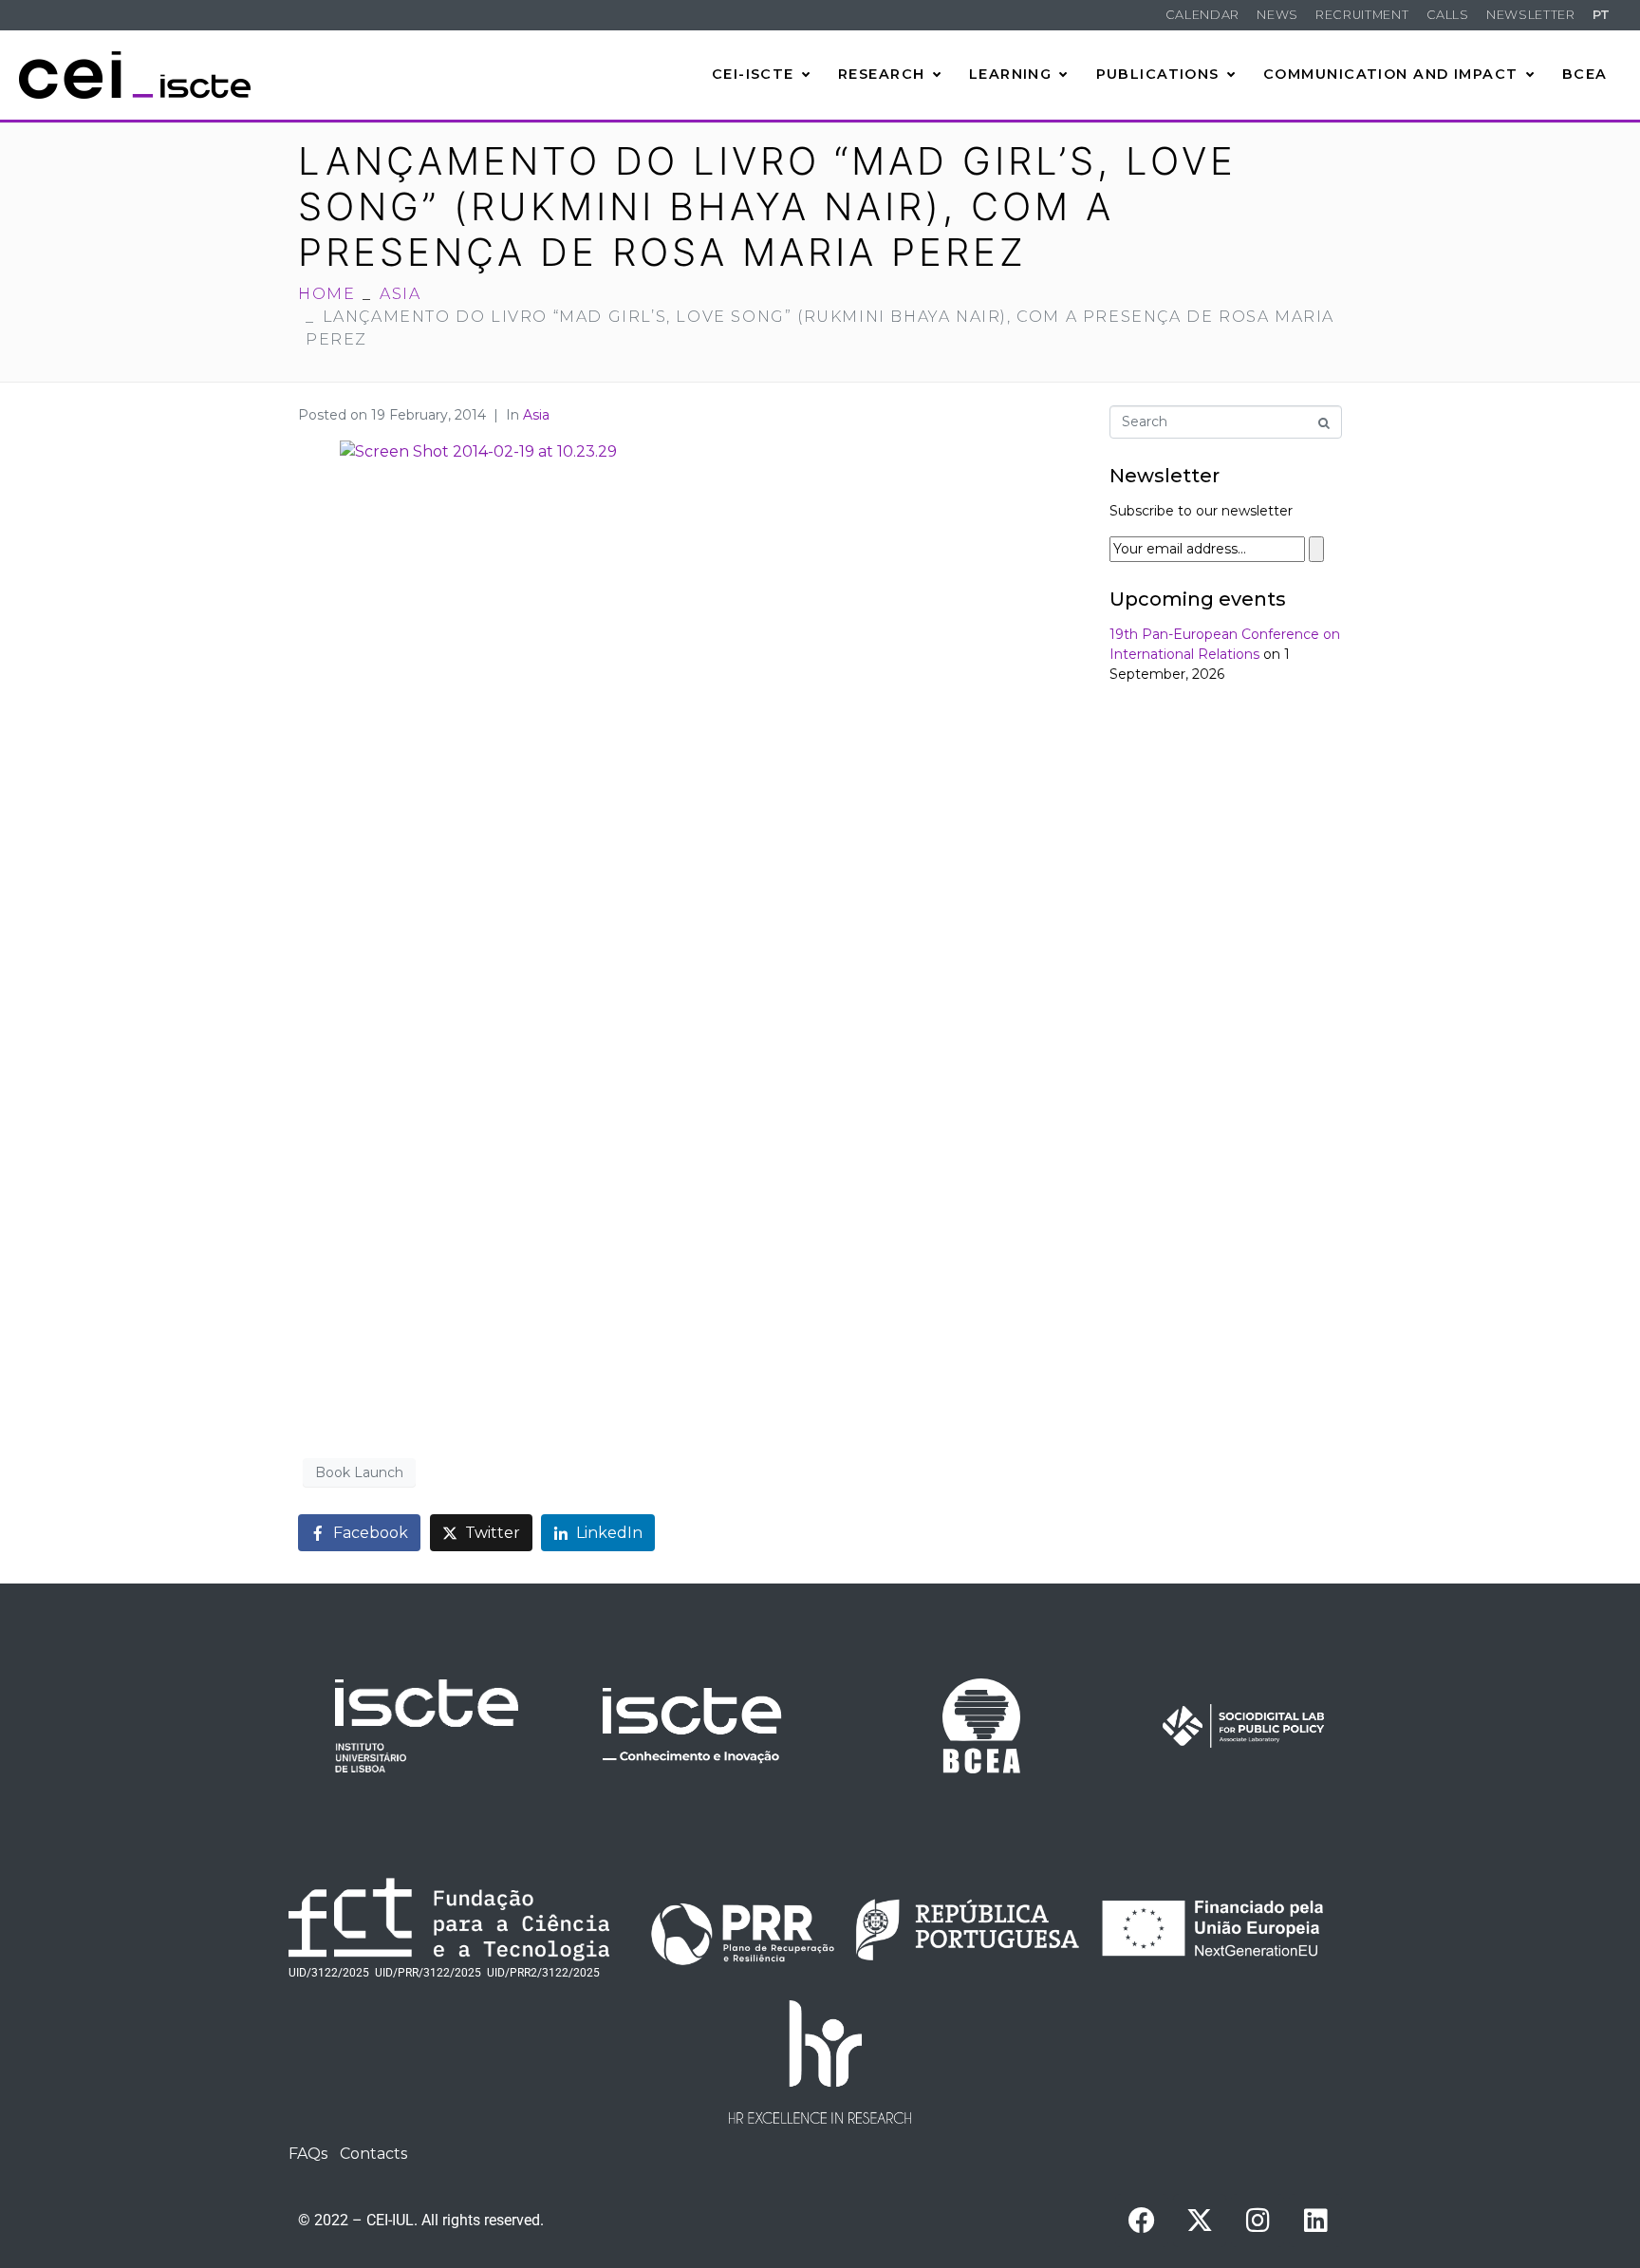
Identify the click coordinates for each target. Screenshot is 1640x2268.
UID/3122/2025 (329, 1973)
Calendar (1202, 15)
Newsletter (1530, 15)
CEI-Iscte (753, 74)
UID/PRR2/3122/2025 (543, 1973)
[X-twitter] (1200, 2221)
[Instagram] (1258, 2221)
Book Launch (359, 1472)
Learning (1011, 74)
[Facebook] (1142, 2221)
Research (882, 74)
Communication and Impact (1391, 74)
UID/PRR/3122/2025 (428, 1973)
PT (1602, 15)
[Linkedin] (1315, 2221)
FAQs (308, 2154)
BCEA (1585, 74)
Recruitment (1362, 15)
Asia (536, 415)
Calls (1448, 15)
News (1277, 15)
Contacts (373, 2154)
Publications (1158, 74)
